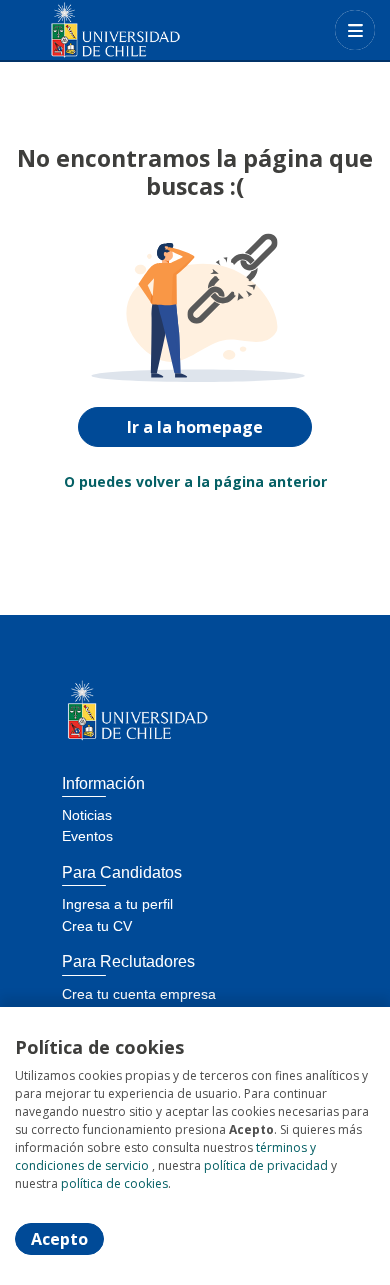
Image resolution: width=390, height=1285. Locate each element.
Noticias (87, 815)
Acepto (59, 1239)
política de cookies (114, 1183)
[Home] (86, 30)
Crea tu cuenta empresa (139, 994)
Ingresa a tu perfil (117, 904)
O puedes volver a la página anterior (195, 481)
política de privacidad (266, 1165)
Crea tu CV (97, 926)
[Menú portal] (355, 30)
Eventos (87, 836)
